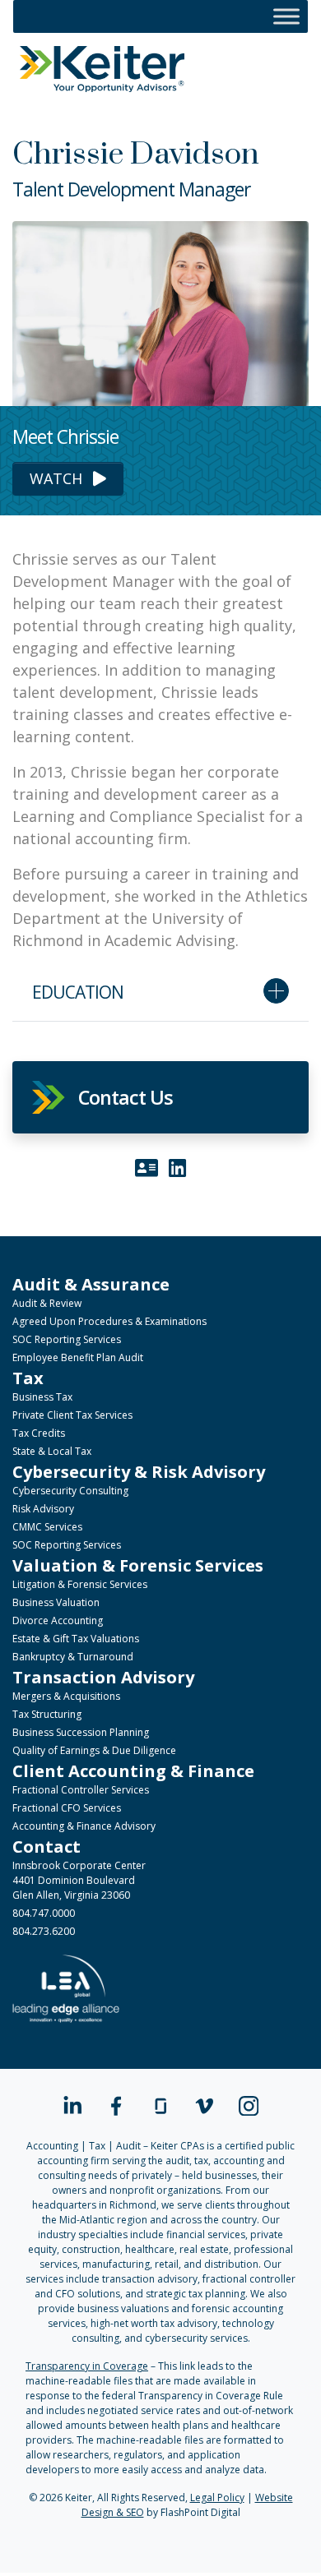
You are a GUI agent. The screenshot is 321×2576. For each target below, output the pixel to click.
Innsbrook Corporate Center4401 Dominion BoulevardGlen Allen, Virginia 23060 (79, 1880)
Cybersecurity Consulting (70, 1491)
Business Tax (42, 1397)
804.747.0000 (44, 1913)
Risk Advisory (43, 1509)
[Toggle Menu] (286, 16)
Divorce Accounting (58, 1620)
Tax (28, 1378)
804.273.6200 (44, 1931)
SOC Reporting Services (67, 1339)
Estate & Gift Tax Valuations (76, 1639)
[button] (160, 1097)
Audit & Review (47, 1303)
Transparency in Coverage (87, 2366)
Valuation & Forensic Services (138, 1565)
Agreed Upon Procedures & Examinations (109, 1321)
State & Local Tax (52, 1451)
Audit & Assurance (91, 1284)
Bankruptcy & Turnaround (73, 1657)
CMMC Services (47, 1527)
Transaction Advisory (103, 1677)
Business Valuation (56, 1602)
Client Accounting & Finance (133, 1771)
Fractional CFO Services (67, 1808)
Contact (47, 1847)
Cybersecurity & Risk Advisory (139, 1472)
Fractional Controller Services (81, 1790)
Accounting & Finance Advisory (84, 1826)
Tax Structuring (47, 1714)
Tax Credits (39, 1433)
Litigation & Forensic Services (80, 1584)
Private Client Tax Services (72, 1415)
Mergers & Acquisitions (66, 1696)
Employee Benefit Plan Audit (78, 1357)
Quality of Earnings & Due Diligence (94, 1750)
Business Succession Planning (81, 1732)
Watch (58, 478)
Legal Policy (217, 2498)
